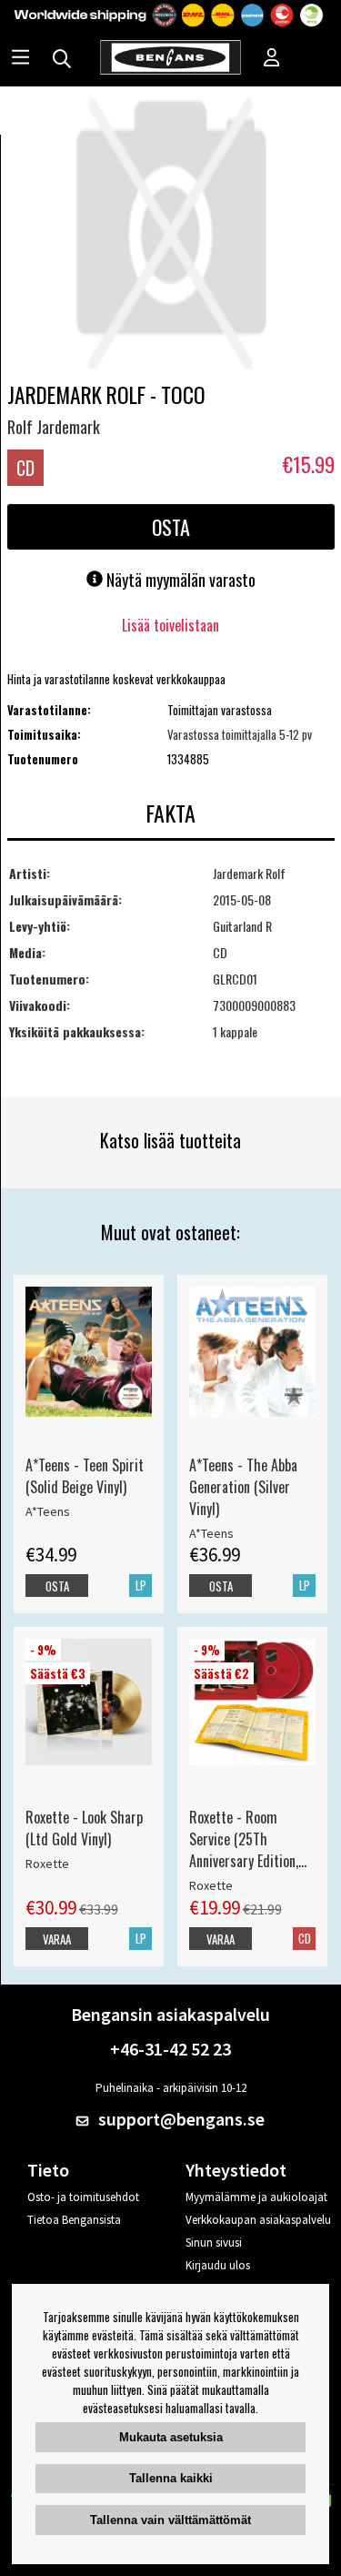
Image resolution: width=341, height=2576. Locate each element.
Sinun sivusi (214, 2243)
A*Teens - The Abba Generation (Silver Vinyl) (243, 1487)
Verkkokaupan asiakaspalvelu (258, 2220)
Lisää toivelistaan (170, 625)
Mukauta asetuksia (171, 2437)
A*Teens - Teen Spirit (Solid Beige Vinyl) (85, 1476)
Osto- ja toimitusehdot (83, 2197)
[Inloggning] (272, 59)
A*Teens (48, 1511)
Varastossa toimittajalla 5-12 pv (240, 734)
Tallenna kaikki (171, 2478)
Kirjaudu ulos (218, 2265)
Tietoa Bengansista (74, 2220)
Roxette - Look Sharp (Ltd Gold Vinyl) (84, 1828)
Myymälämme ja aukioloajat (256, 2197)
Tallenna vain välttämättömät (170, 2520)
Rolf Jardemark (54, 427)
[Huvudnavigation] (20, 59)
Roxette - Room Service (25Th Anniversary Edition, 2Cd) (244, 1839)
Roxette (47, 1864)
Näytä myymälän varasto (179, 580)
